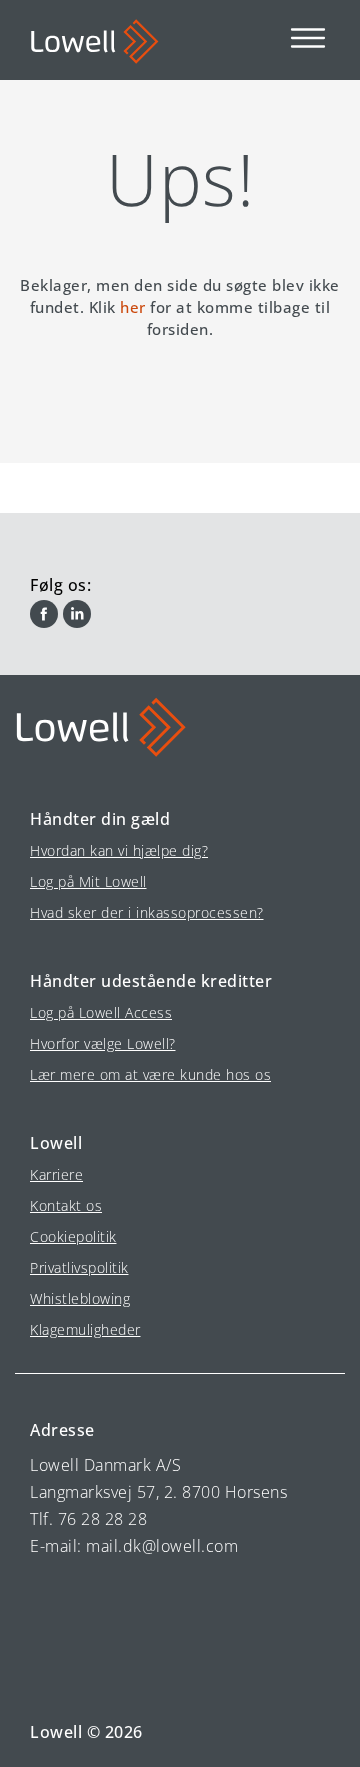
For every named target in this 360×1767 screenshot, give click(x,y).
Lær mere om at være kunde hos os (150, 1074)
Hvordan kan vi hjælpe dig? (119, 850)
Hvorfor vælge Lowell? (103, 1043)
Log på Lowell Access (101, 1012)
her (133, 307)
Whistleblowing (80, 1298)
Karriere (56, 1174)
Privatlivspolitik (79, 1267)
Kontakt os (66, 1205)
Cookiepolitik (73, 1236)
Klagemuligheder (85, 1329)
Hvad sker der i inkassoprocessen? (147, 912)
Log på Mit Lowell (88, 881)
